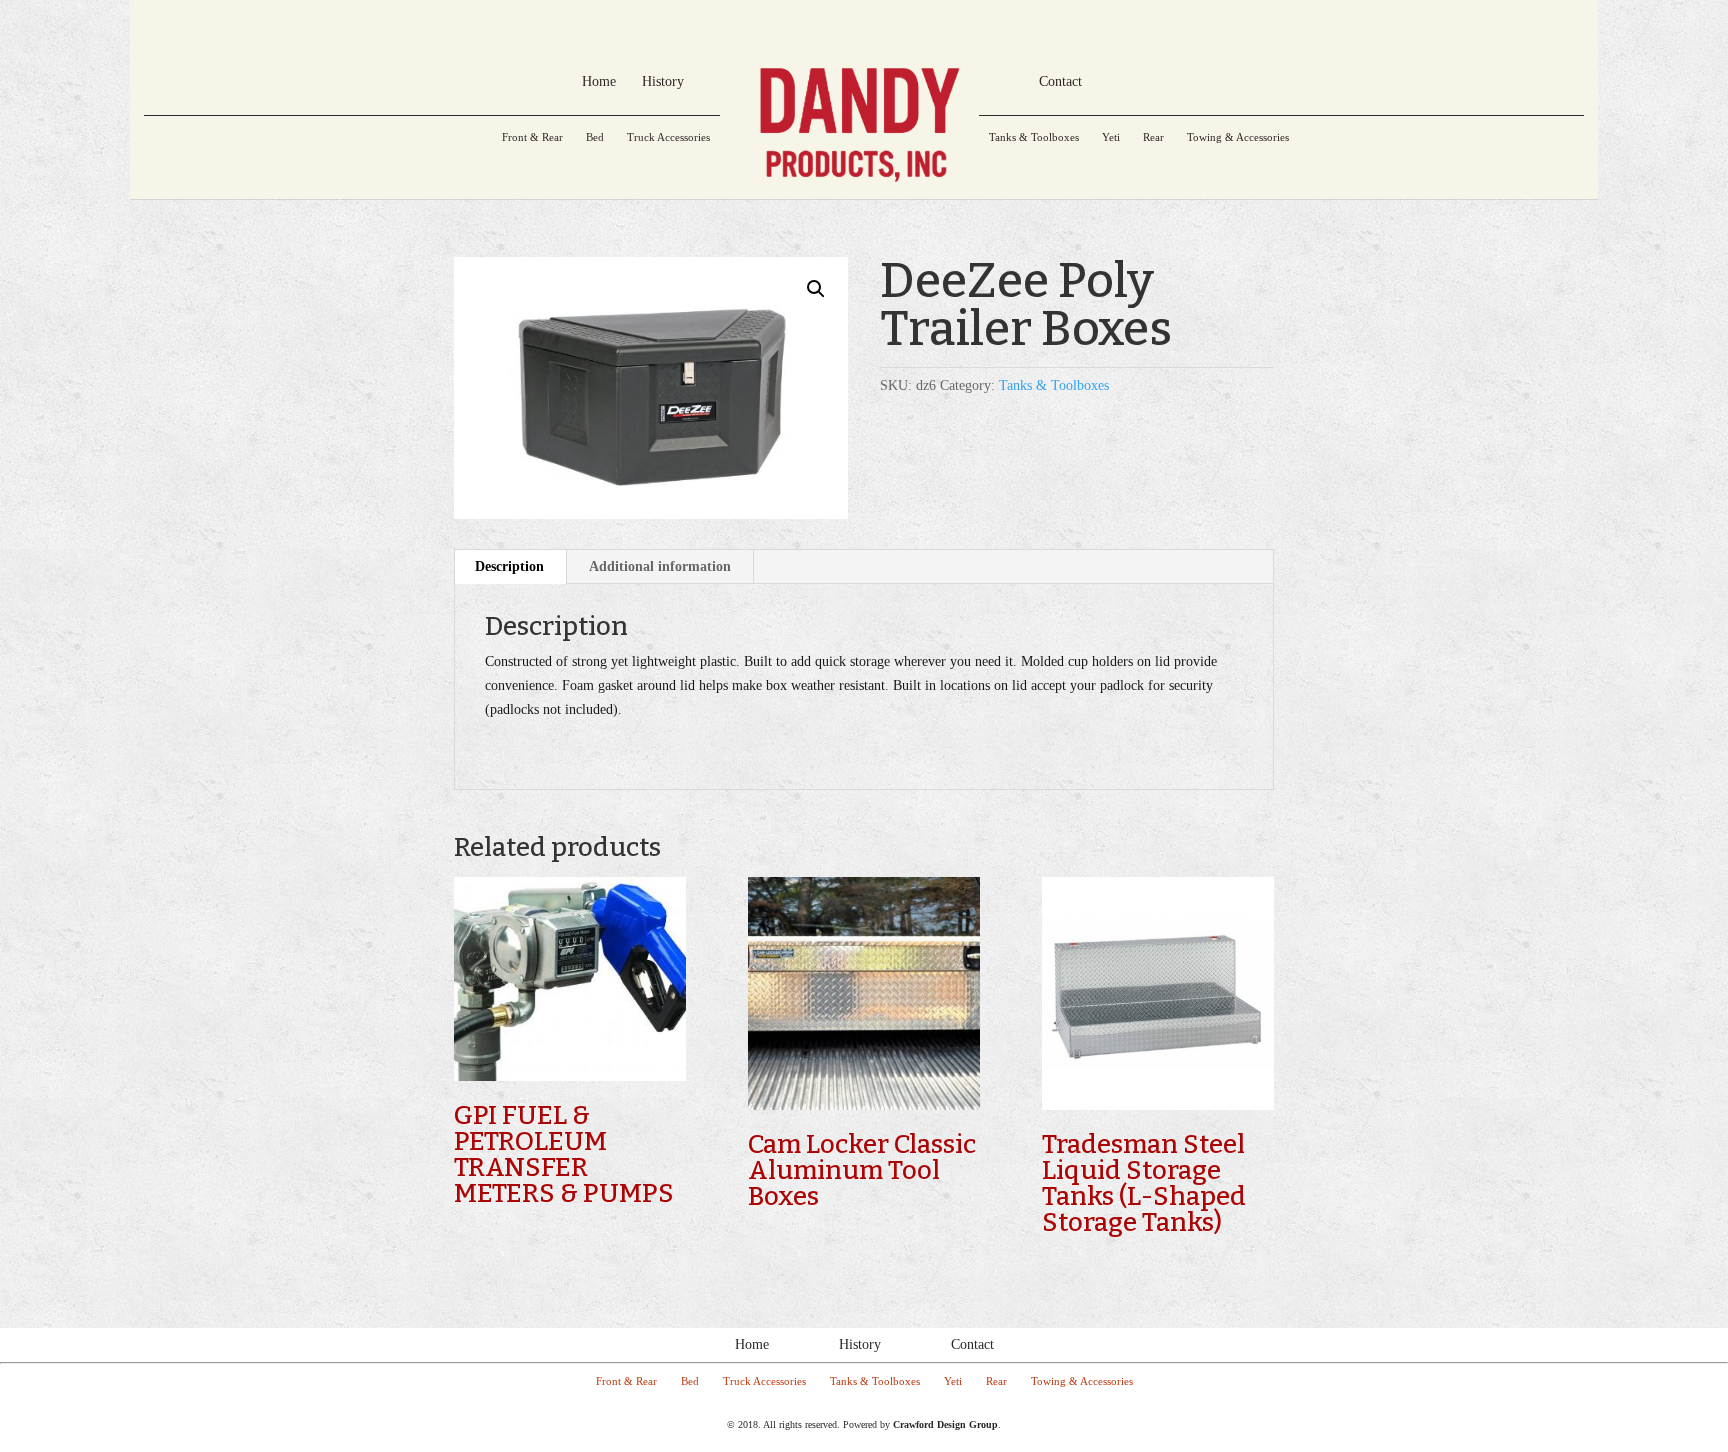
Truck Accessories (668, 137)
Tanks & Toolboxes (1034, 137)
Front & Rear (532, 137)
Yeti (1111, 137)
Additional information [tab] (660, 566)
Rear (1153, 137)
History (860, 1344)
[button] (816, 289)
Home (752, 1344)
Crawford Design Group (945, 1424)
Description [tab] (509, 566)
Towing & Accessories (1238, 137)
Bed (595, 137)
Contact (972, 1344)
